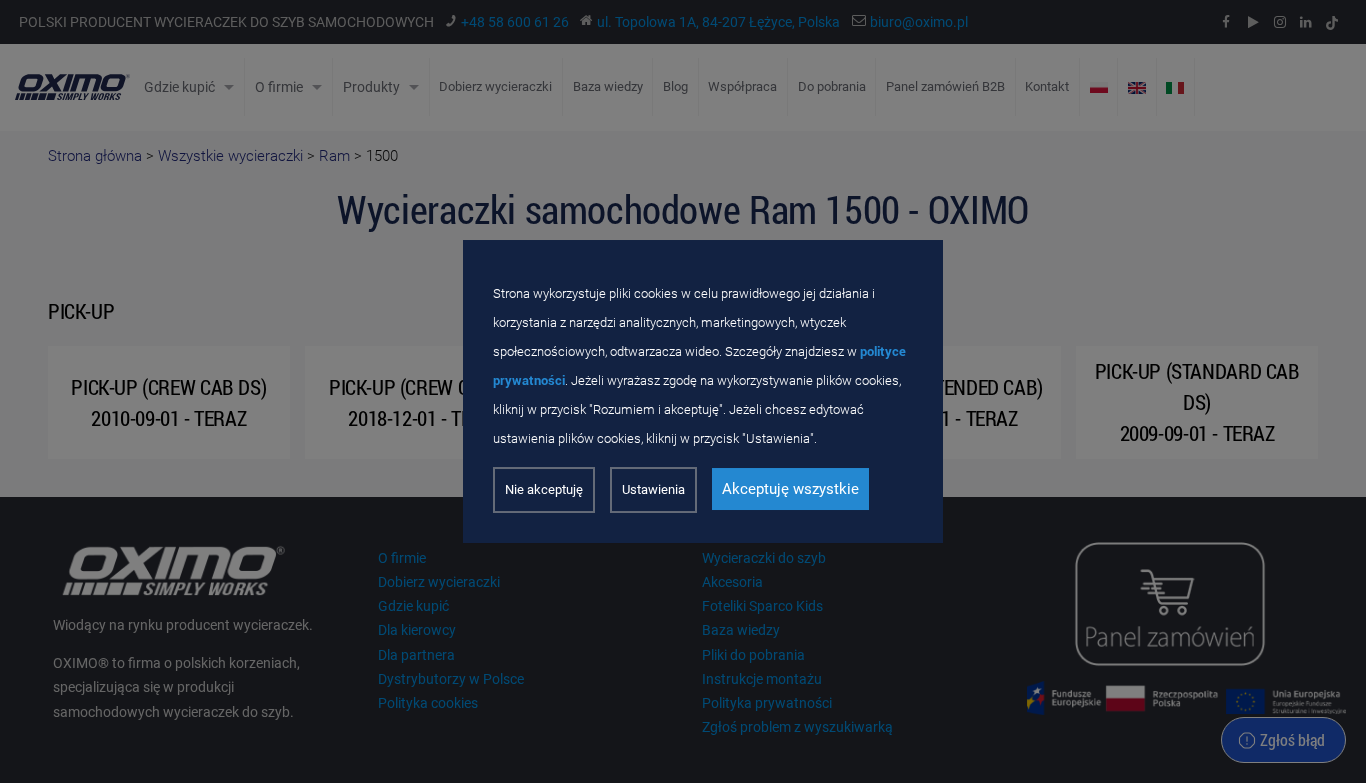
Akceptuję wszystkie (790, 489)
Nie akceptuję (544, 489)
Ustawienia (653, 489)
